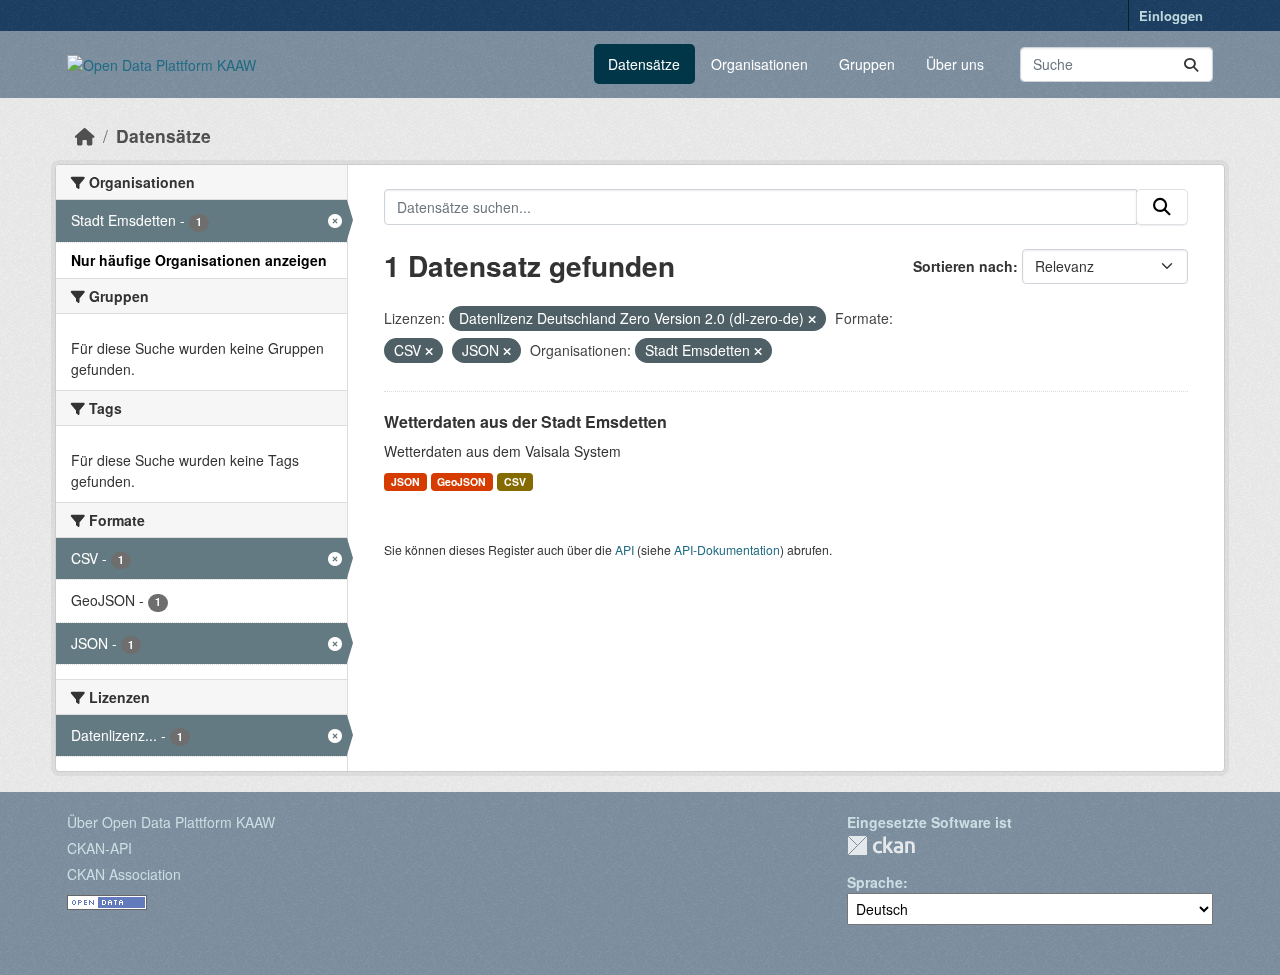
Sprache (875, 882)
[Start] (85, 135)
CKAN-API (99, 848)
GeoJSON (461, 481)
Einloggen (1171, 15)
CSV (515, 481)
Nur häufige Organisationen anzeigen (199, 260)
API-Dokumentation (727, 549)
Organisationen (759, 64)
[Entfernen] (812, 319)
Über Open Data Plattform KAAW (171, 822)
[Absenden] (1191, 64)
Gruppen (867, 64)
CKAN (881, 845)
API (624, 549)
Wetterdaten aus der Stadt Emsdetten (525, 421)
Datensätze (644, 64)
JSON (405, 481)
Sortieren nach (963, 266)
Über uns (955, 64)
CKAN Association (124, 874)
